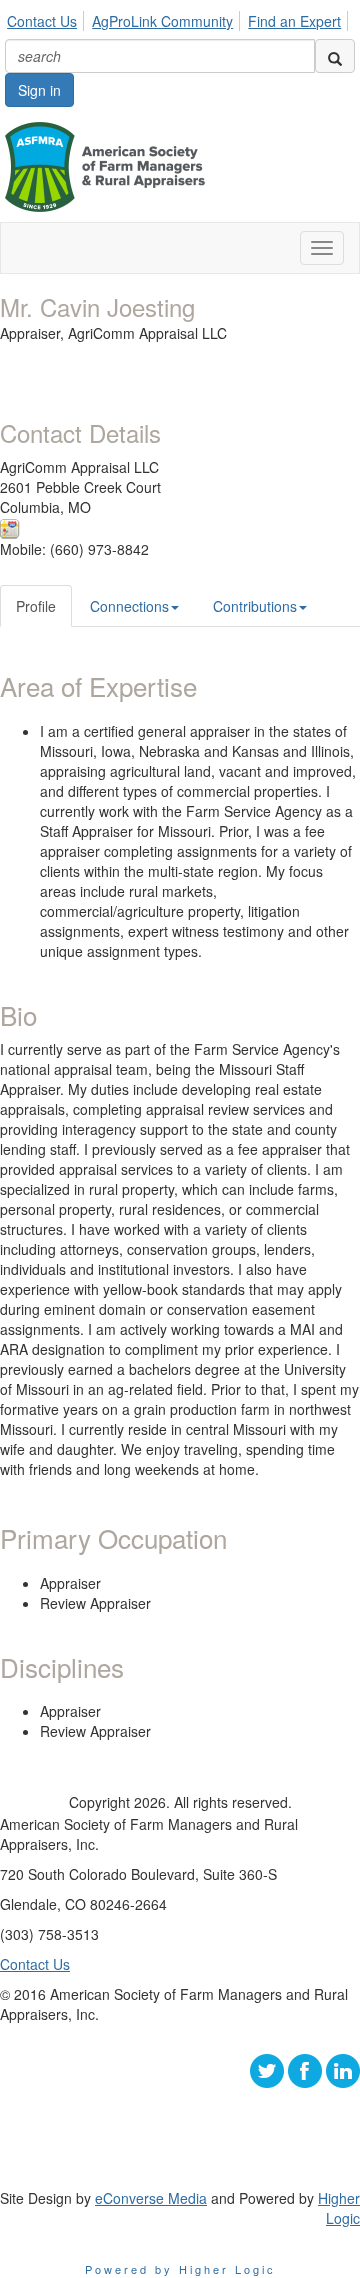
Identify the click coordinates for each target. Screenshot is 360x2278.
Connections (129, 606)
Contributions (255, 606)
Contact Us (42, 21)
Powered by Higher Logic (180, 2269)
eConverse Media (151, 2198)
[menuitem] (47, 18)
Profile (36, 606)
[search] (335, 56)
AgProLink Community (162, 21)
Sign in (39, 90)
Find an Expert (294, 21)
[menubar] (179, 18)
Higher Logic (339, 2208)
